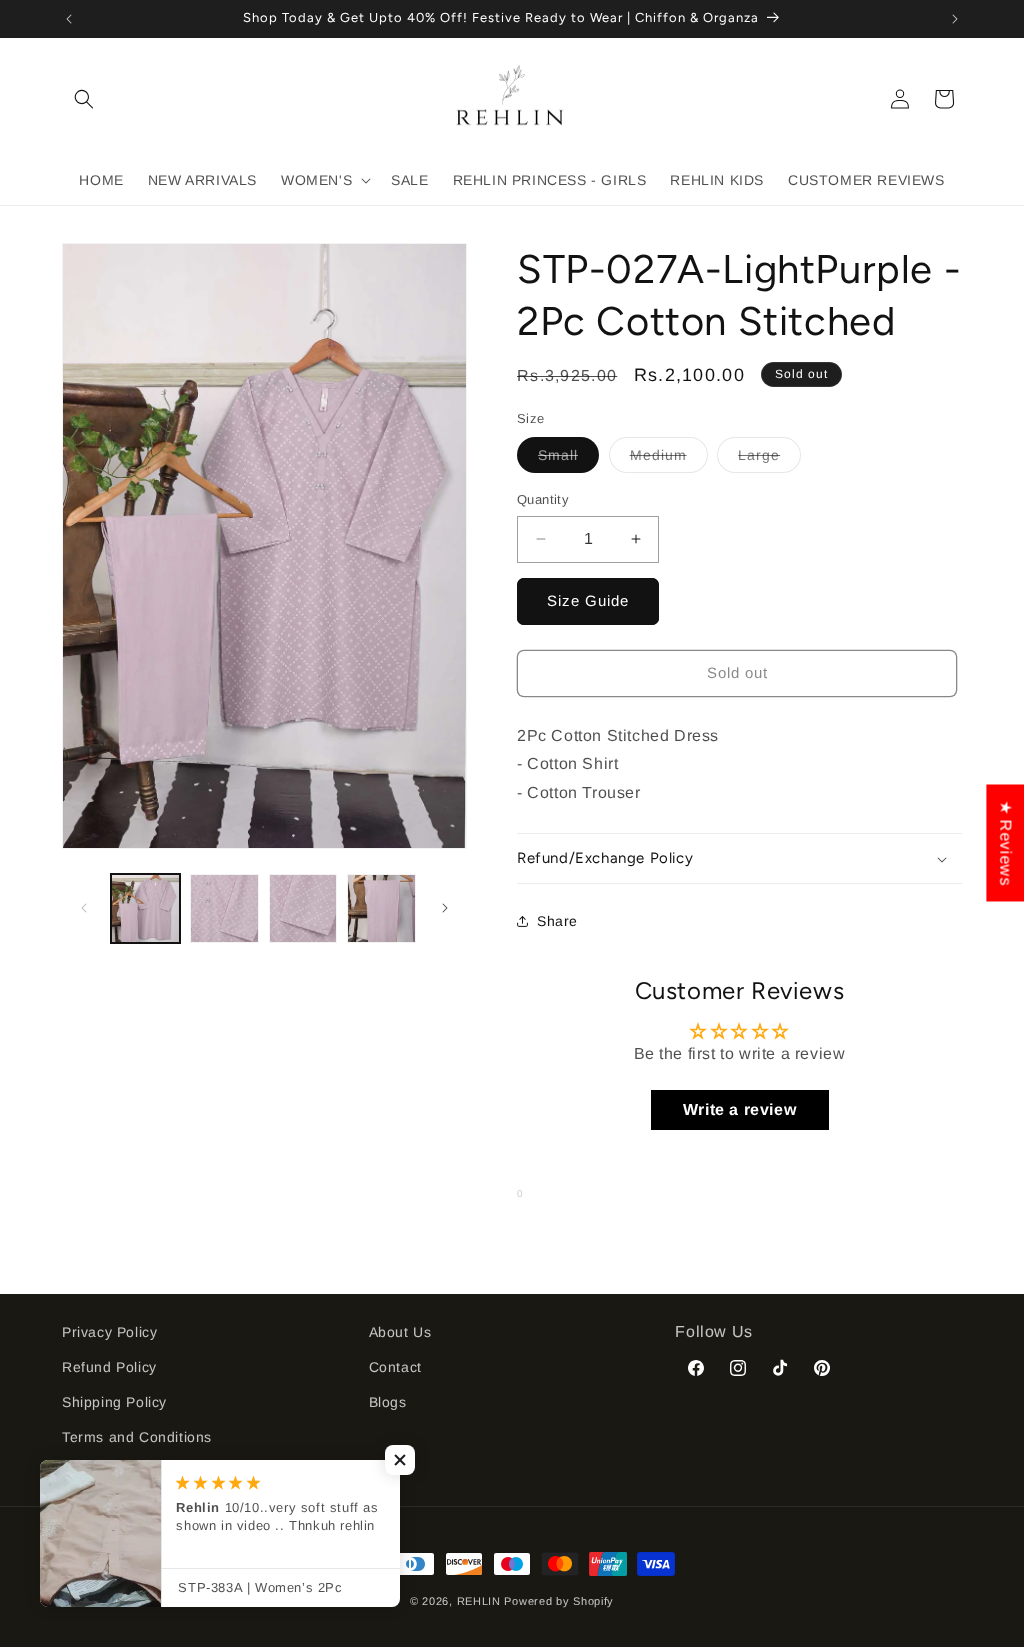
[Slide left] (84, 908)
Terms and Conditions (137, 1437)
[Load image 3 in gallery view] (303, 908)
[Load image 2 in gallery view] (224, 908)
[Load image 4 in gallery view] (381, 908)
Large (769, 459)
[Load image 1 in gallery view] (145, 908)
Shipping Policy (114, 1402)
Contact (395, 1367)
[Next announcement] (955, 19)
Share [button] (557, 921)
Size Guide (588, 600)
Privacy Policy (109, 1332)
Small (568, 459)
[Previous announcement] (69, 19)
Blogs (388, 1402)
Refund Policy (109, 1367)
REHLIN (479, 1601)
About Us (400, 1332)
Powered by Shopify (559, 1601)
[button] (84, 99)
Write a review (739, 1109)
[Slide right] (445, 908)
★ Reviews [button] (1005, 842)
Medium (669, 459)
